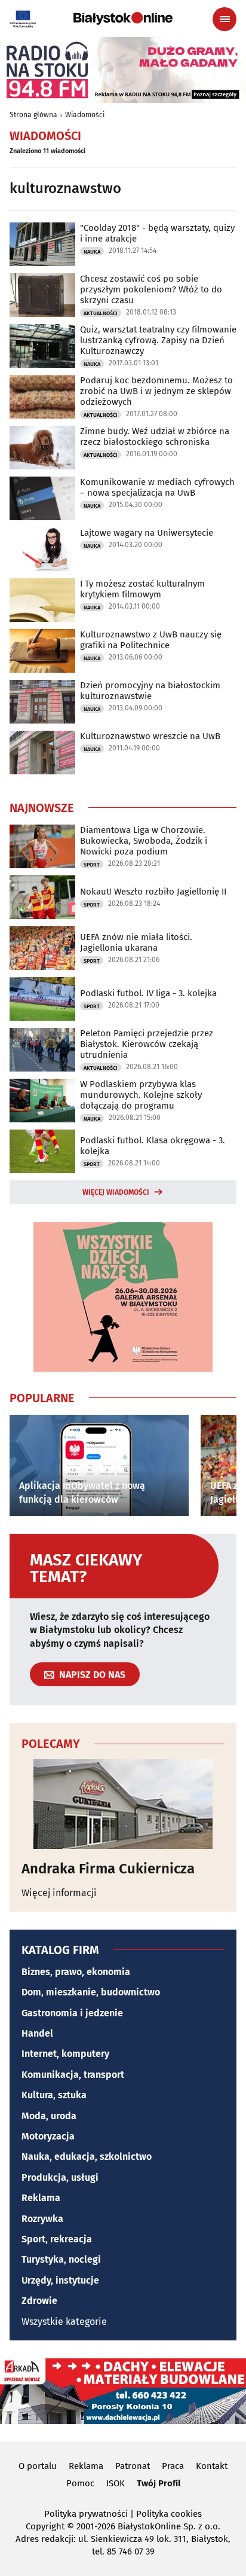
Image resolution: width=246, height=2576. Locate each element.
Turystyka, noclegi (61, 2259)
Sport (92, 865)
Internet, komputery (65, 2054)
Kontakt (212, 2466)
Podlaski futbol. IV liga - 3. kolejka (148, 993)
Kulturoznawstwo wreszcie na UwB (150, 736)
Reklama (41, 2198)
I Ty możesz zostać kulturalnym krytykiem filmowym (142, 589)
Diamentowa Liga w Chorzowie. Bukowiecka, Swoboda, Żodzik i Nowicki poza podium (144, 841)
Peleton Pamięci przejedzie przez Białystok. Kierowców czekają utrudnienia (147, 1044)
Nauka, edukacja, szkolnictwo (87, 2157)
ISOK (116, 2483)
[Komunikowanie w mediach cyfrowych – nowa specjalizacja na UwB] (42, 498)
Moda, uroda (49, 2116)
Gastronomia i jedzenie (72, 2013)
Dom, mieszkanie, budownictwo (91, 1992)
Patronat (133, 2466)
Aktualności (101, 313)
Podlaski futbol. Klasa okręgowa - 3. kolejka (153, 1146)
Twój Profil (159, 2483)
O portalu (38, 2466)
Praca (173, 2466)
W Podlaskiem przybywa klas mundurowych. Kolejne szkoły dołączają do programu (141, 1095)
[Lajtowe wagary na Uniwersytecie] (42, 549)
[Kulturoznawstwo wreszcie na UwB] (42, 753)
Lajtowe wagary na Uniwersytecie (147, 533)
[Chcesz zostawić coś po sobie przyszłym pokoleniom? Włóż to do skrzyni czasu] (42, 295)
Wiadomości (85, 115)
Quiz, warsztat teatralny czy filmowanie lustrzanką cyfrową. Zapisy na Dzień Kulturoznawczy (158, 340)
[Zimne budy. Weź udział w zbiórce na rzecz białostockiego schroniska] (42, 448)
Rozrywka (42, 2219)
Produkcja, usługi (60, 2177)
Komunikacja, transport (73, 2075)
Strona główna (33, 115)
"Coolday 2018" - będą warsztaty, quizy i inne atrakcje (157, 233)
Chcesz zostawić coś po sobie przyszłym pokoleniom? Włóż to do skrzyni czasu (151, 289)
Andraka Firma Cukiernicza (108, 1869)
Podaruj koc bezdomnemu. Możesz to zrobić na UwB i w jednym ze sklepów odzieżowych (156, 391)
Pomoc (80, 2483)
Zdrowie (39, 2301)
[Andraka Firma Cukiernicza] (123, 1804)
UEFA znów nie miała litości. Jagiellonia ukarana (136, 942)
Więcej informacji (59, 1893)
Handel (37, 2033)
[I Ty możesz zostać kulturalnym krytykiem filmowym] (42, 600)
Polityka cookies (169, 2514)
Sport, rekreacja (57, 2239)
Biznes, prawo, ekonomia (76, 1972)
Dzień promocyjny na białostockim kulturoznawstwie (150, 691)
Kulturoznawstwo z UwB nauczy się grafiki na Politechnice (151, 640)
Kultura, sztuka (54, 2095)
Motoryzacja (48, 2136)
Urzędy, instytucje (60, 2280)
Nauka (92, 252)
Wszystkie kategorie (64, 2322)
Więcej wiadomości (116, 1192)
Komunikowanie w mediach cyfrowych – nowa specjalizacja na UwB (157, 487)
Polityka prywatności (86, 2514)
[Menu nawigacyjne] (225, 19)
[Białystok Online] (123, 19)
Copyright (45, 2526)
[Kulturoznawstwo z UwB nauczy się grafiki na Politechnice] (42, 651)
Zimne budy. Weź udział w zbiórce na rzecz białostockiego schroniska (155, 437)
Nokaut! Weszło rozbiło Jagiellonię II (153, 892)
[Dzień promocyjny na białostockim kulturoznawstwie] (42, 702)
